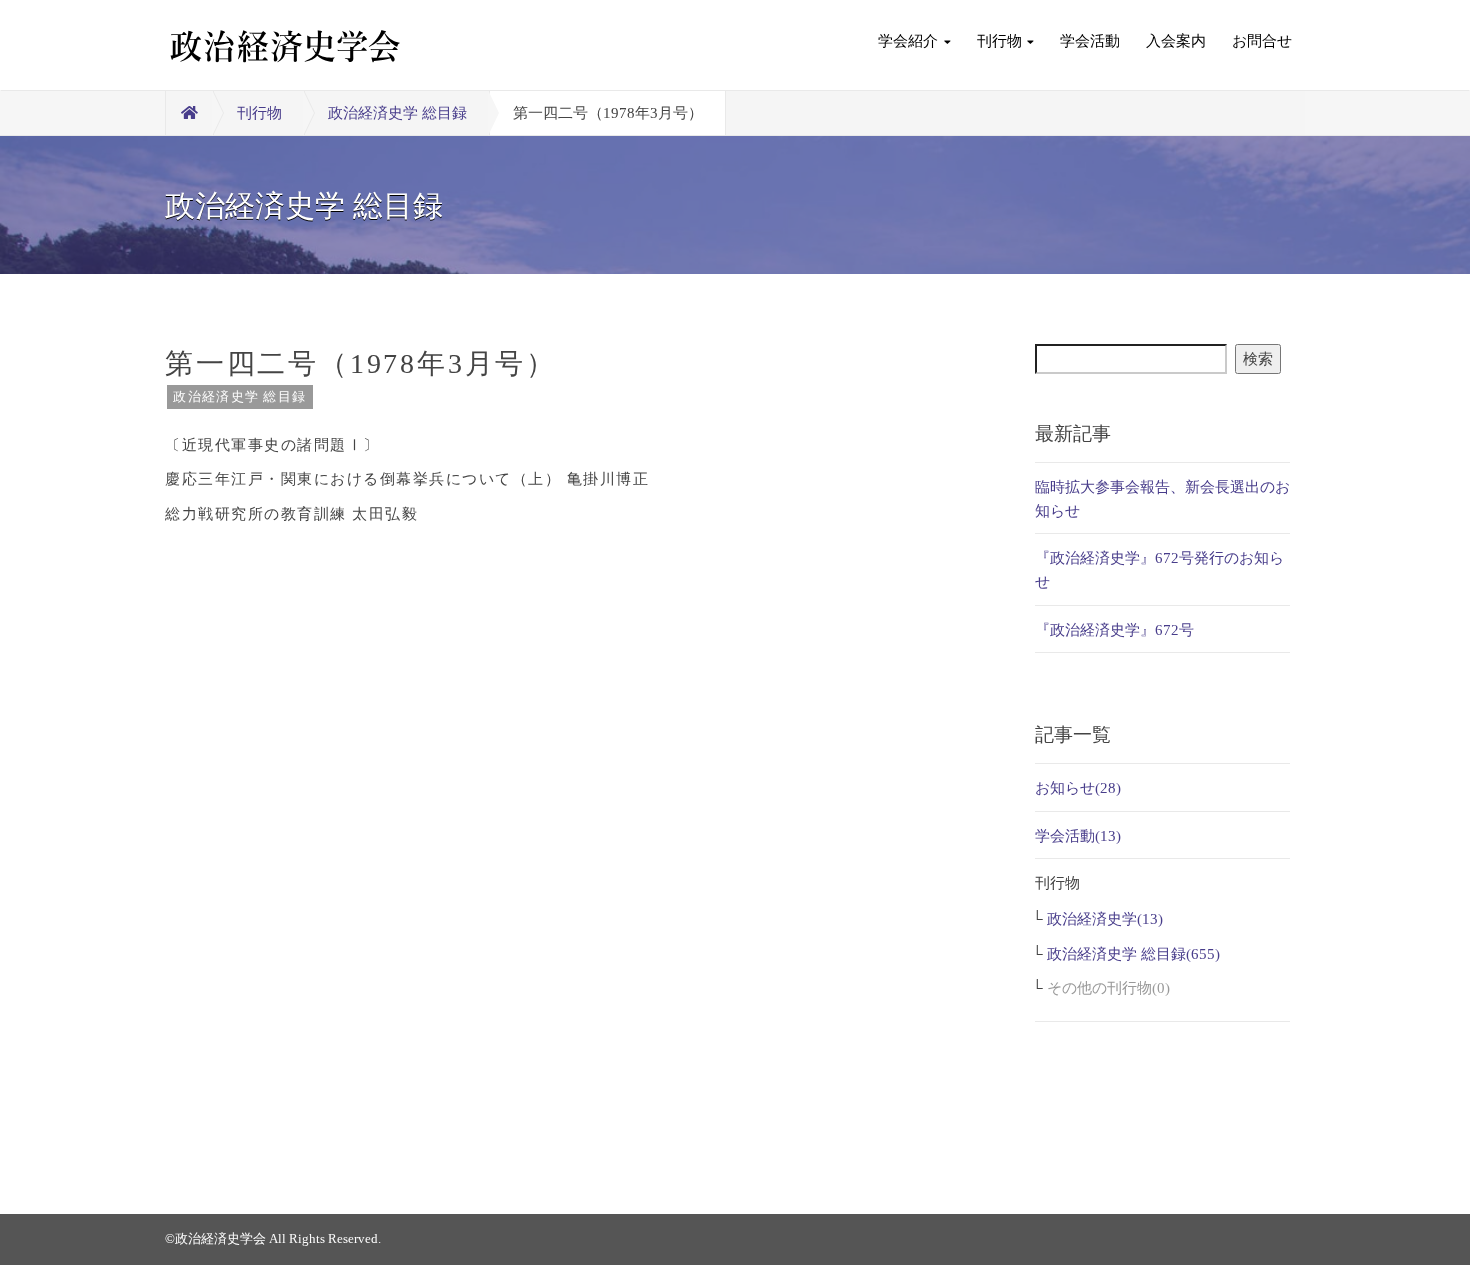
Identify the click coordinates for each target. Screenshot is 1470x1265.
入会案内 (1176, 41)
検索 (1258, 359)
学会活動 (1090, 41)
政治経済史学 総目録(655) (1133, 954)
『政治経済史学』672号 (1114, 630)
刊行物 (999, 41)
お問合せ (1262, 41)
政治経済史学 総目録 (397, 113)
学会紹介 (908, 41)
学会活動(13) (1078, 836)
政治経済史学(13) (1105, 919)
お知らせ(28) (1078, 788)
